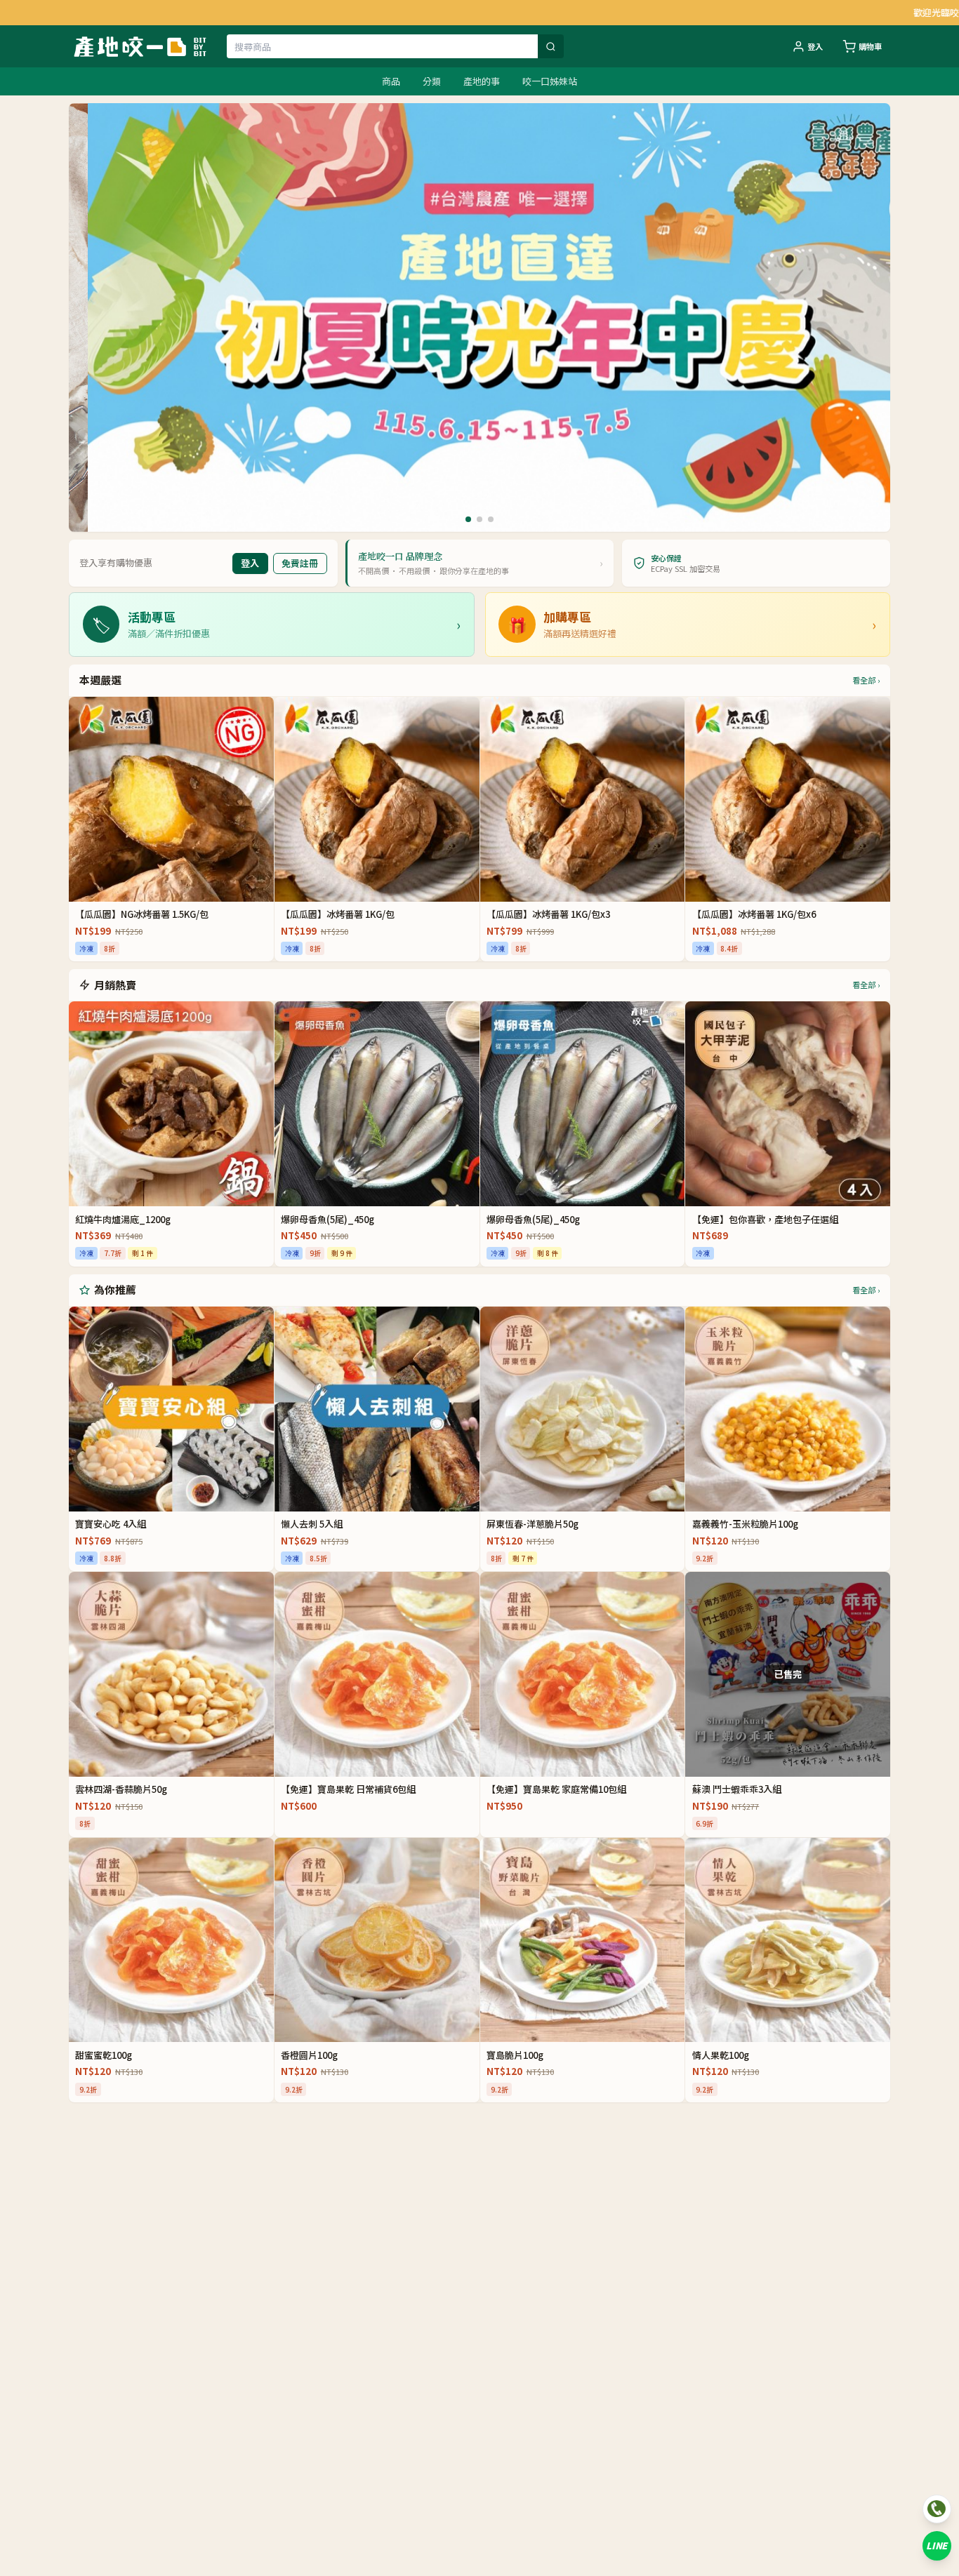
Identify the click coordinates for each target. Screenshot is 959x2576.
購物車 (870, 46)
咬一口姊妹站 (550, 81)
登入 (815, 46)
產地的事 (482, 81)
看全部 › (866, 680)
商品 (391, 81)
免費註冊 (300, 563)
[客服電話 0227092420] (937, 2509)
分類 (432, 81)
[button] (468, 519)
